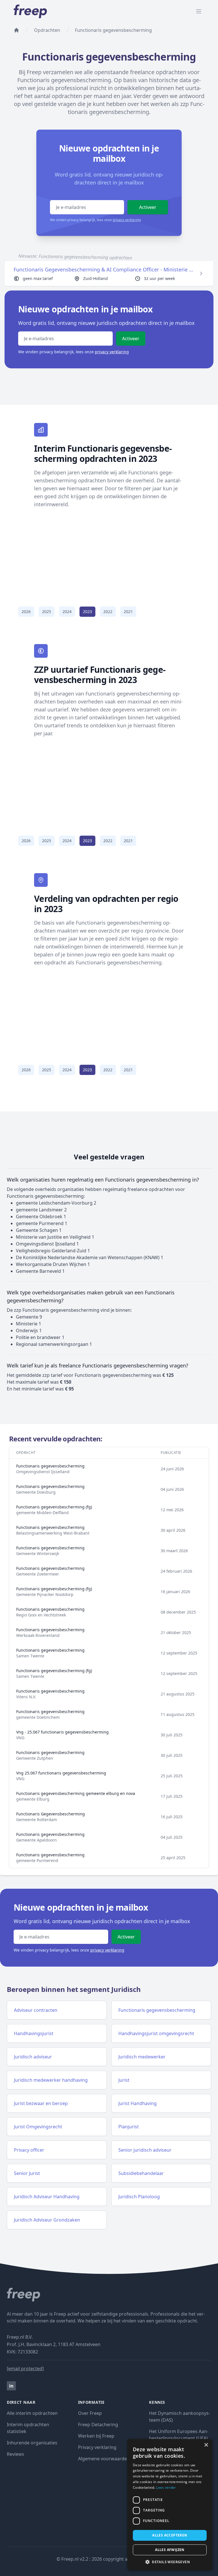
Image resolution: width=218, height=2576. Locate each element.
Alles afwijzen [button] (170, 2550)
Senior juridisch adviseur (145, 2150)
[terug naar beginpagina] (109, 2295)
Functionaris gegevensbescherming (157, 2010)
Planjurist (129, 2127)
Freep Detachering (98, 2425)
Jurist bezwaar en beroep (41, 2103)
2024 (67, 612)
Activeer (148, 207)
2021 (128, 612)
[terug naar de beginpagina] (16, 30)
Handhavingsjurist (34, 2033)
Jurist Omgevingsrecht (38, 2127)
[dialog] (170, 2505)
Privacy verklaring (97, 2447)
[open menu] (199, 11)
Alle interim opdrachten (32, 2413)
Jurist (124, 2080)
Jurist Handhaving (138, 2103)
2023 (87, 612)
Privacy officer (29, 2150)
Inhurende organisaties (32, 2443)
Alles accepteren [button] (170, 2535)
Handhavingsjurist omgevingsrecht (156, 2033)
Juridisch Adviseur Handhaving (47, 2197)
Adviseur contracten (36, 2010)
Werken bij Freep (96, 2436)
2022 (108, 612)
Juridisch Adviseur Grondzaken (47, 2220)
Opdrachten (47, 30)
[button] (170, 2562)
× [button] (206, 2445)
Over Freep (90, 2413)
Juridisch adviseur (33, 2057)
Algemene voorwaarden (104, 2459)
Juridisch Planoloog (139, 2197)
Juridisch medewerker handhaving (51, 2080)
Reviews (15, 2454)
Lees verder (166, 2487)
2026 (26, 612)
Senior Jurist (27, 2173)
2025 (47, 612)
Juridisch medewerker (142, 2057)
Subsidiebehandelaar (141, 2173)
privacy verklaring (127, 220)
